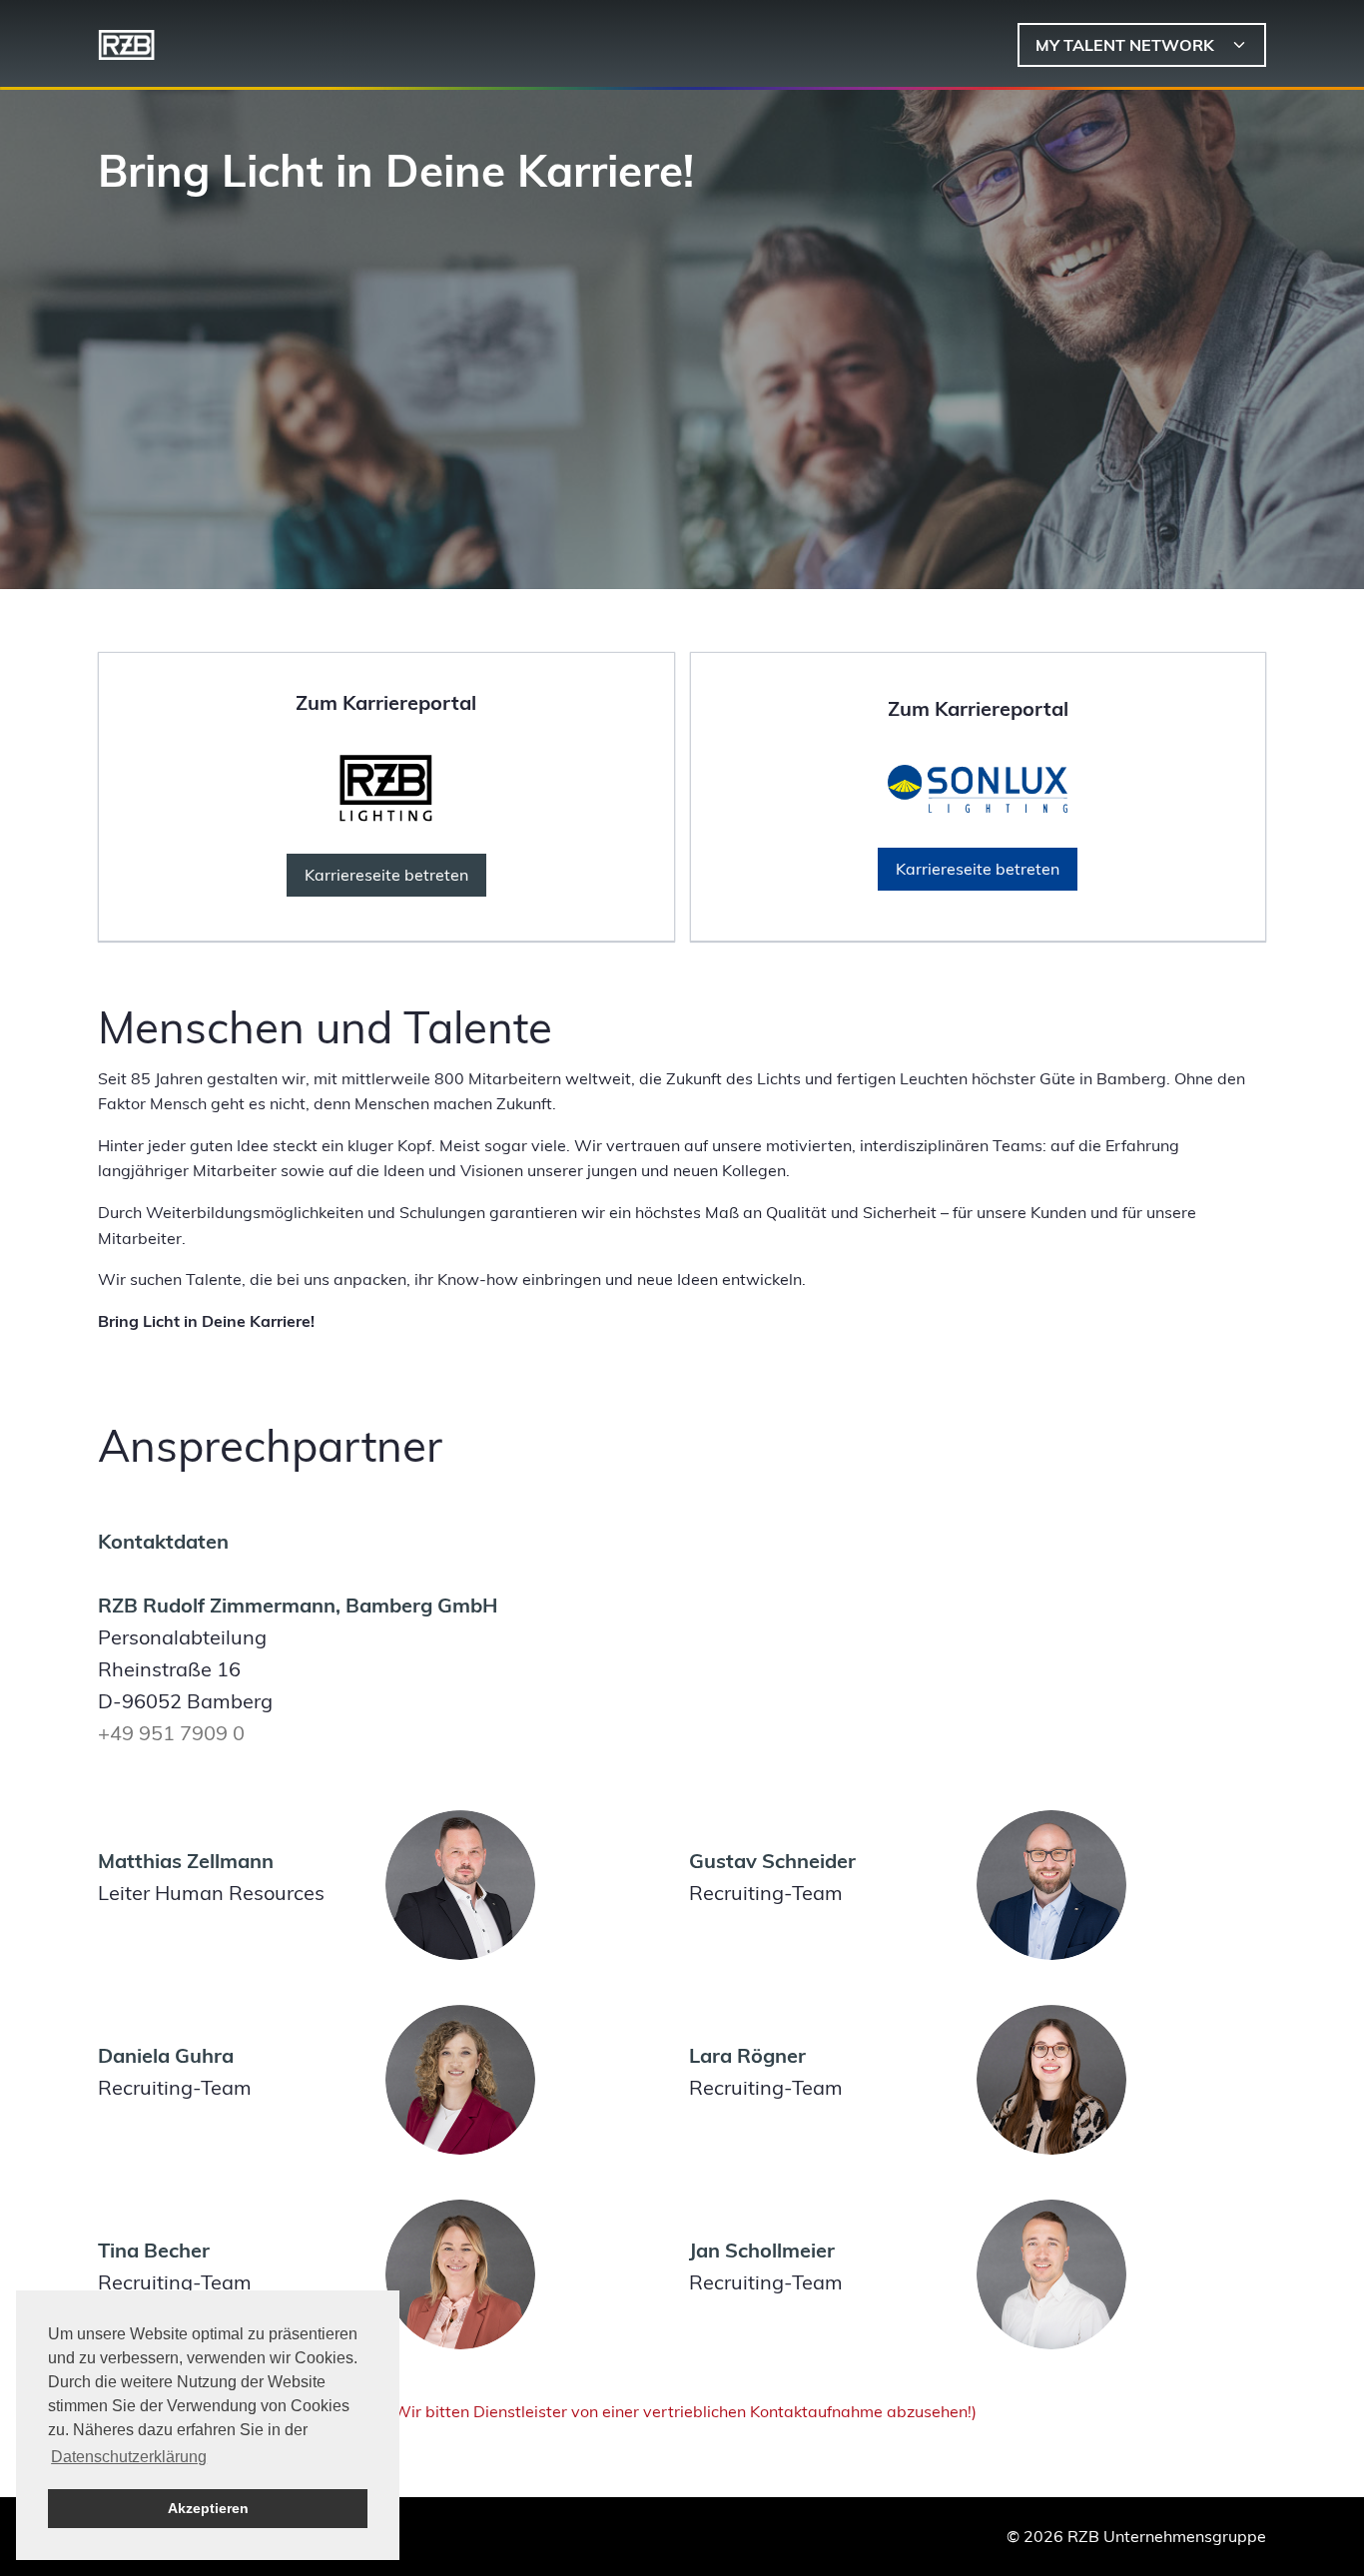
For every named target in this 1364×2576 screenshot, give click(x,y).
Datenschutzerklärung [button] (129, 2457)
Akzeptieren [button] (208, 2508)
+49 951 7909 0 (171, 1733)
